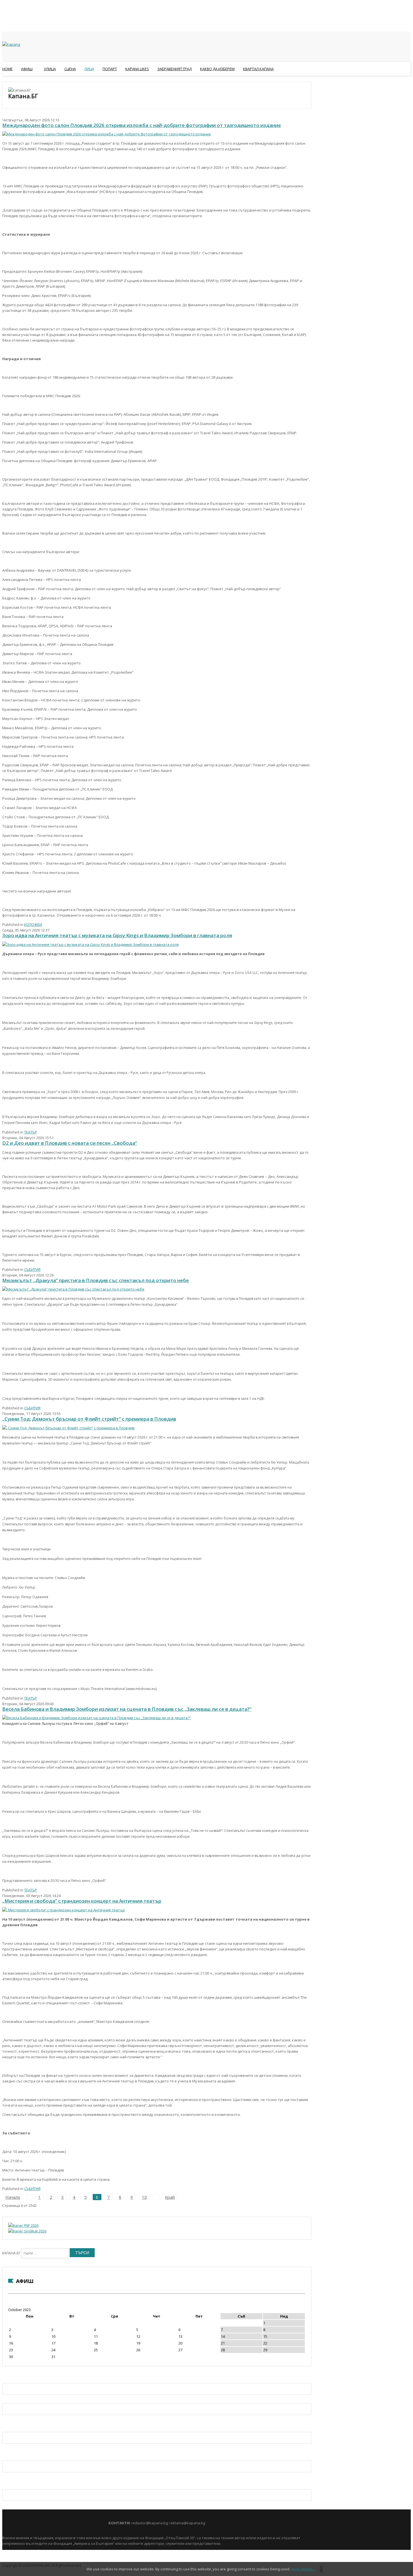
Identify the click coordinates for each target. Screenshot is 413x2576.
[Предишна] (29, 2197)
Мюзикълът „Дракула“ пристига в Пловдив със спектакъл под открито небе (96, 1280)
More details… (303, 2569)
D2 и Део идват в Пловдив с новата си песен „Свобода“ (70, 1143)
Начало (13, 2197)
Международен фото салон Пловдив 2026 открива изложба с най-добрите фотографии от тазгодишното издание (142, 125)
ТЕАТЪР (31, 1132)
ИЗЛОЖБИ (33, 924)
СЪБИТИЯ (32, 1269)
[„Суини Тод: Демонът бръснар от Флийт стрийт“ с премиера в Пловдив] (68, 1428)
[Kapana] (11, 44)
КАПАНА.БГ (11, 2253)
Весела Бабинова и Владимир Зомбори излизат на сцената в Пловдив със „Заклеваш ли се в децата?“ (127, 1709)
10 (144, 2197)
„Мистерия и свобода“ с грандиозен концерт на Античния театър (82, 1901)
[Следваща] (156, 2197)
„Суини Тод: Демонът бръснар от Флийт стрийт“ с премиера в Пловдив (89, 1419)
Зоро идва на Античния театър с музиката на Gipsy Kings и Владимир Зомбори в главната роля (117, 935)
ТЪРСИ (82, 2253)
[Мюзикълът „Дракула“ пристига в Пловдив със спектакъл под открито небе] (73, 1289)
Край (170, 2197)
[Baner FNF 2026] (23, 2225)
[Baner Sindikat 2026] (27, 2231)
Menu (5, 83)
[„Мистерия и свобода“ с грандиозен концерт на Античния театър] (64, 1910)
